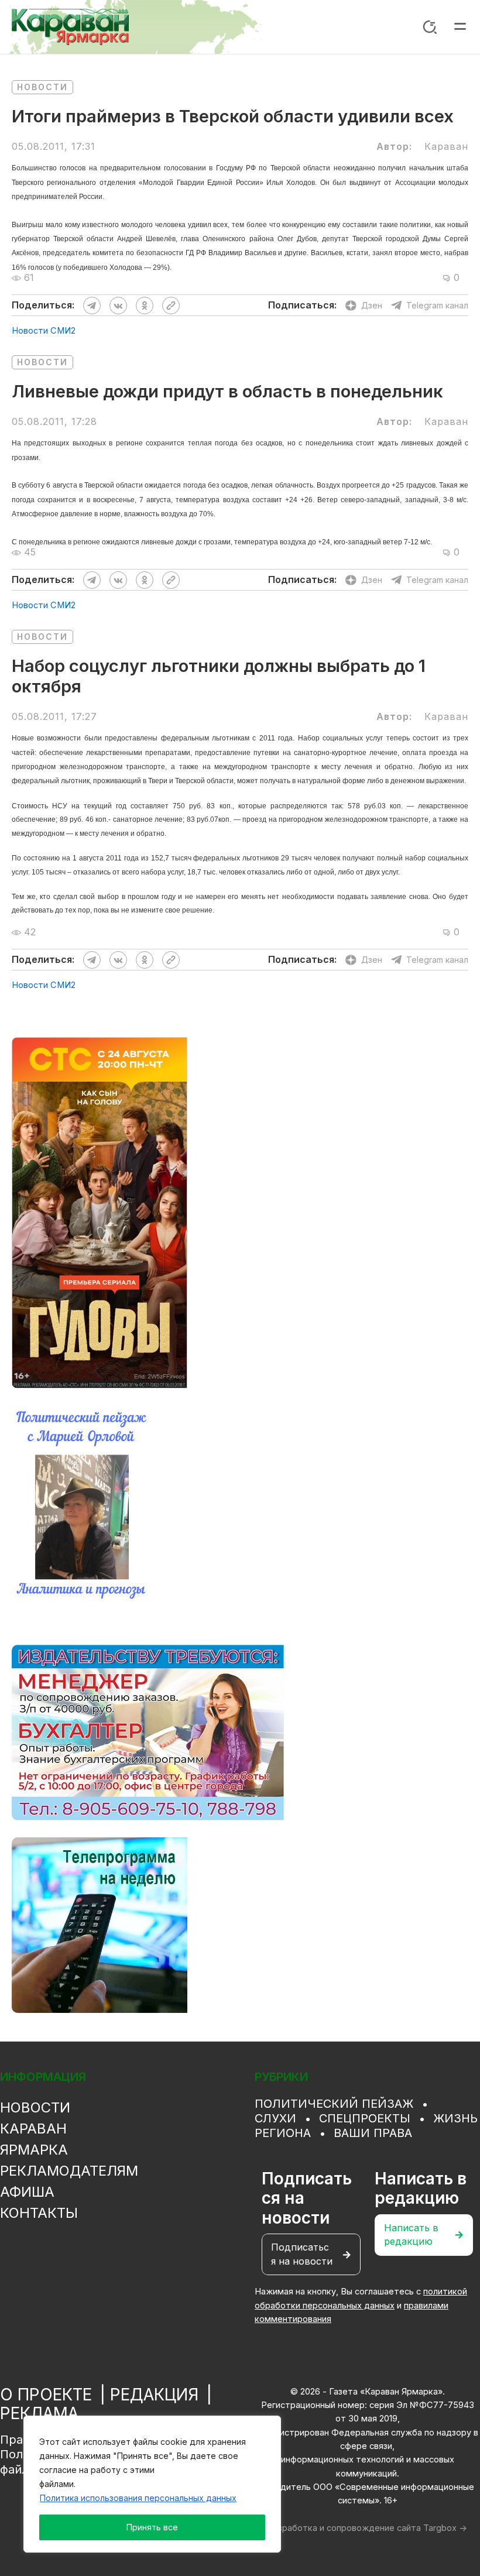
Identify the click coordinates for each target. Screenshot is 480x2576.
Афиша (27, 2192)
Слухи (275, 2118)
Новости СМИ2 (44, 331)
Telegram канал (437, 305)
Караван (33, 2129)
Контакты (39, 2213)
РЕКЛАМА (39, 2413)
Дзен (372, 305)
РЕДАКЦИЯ (154, 2395)
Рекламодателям (69, 2171)
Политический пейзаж (334, 2104)
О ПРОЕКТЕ (46, 2395)
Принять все (152, 2527)
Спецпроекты (365, 2118)
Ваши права (373, 2133)
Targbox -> (445, 2528)
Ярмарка (34, 2150)
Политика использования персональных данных (138, 2498)
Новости (42, 87)
